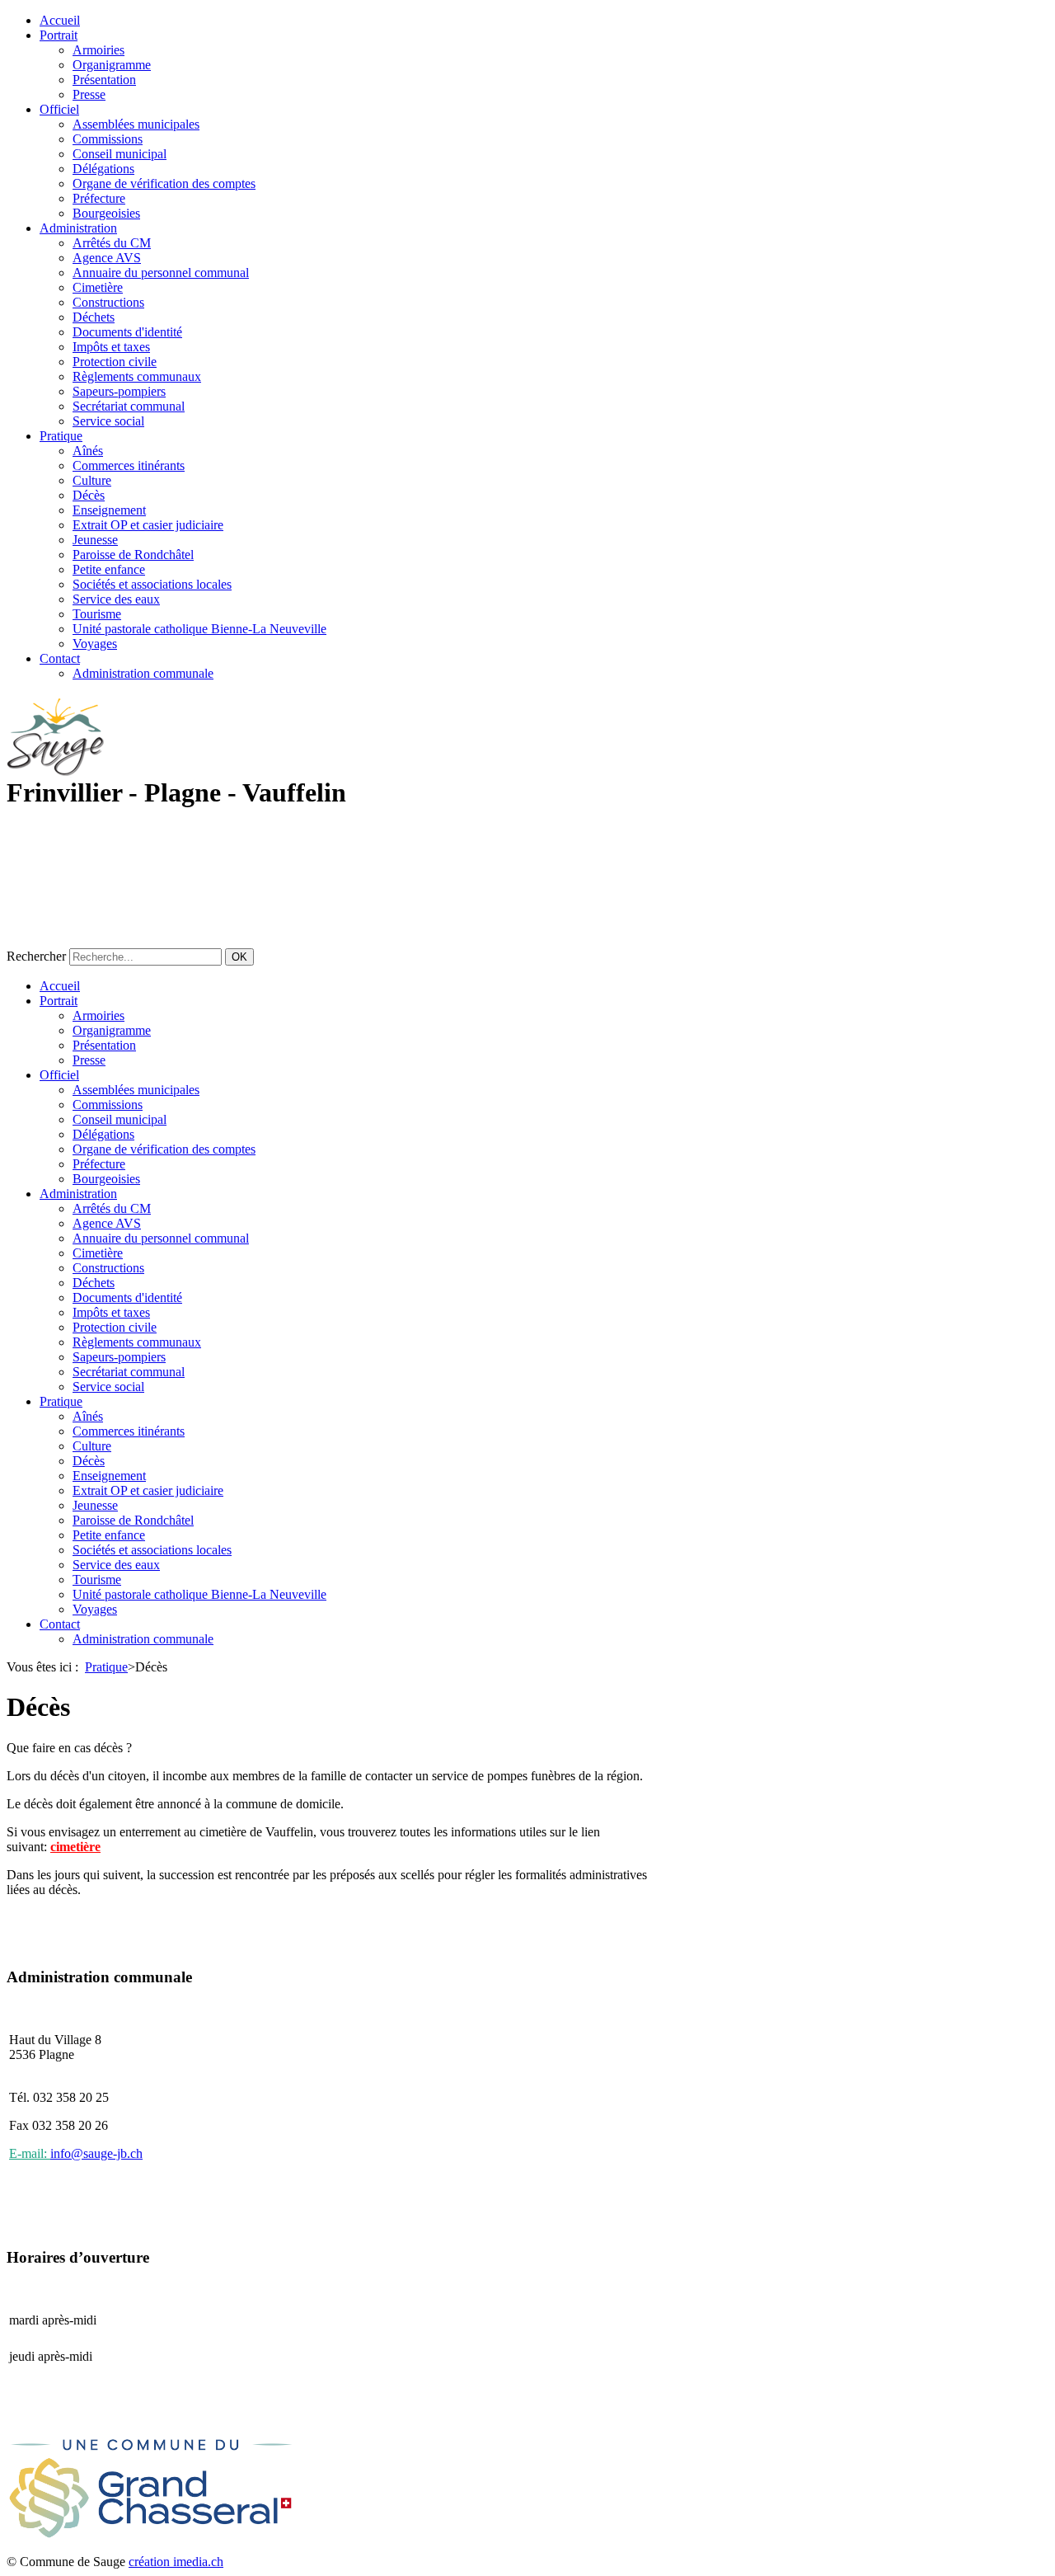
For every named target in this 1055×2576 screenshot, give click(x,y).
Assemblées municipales (136, 124)
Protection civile (115, 362)
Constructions (108, 302)
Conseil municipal (120, 154)
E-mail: (30, 2153)
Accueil (60, 20)
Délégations (103, 169)
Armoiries (98, 50)
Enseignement (109, 510)
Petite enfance (109, 569)
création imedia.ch (176, 2562)
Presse (89, 94)
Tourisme (97, 614)
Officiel (59, 109)
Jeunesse (95, 540)
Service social (108, 421)
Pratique (61, 436)
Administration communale (143, 673)
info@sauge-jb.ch (96, 2153)
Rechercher (36, 956)
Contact (60, 658)
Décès (89, 495)
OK (239, 957)
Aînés (88, 451)
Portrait (59, 35)
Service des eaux (116, 599)
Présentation (104, 80)
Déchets (94, 317)
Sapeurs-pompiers (119, 391)
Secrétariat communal (129, 406)
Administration (78, 228)
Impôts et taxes (111, 347)
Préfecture (99, 198)
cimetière (75, 1847)
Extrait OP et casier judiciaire (148, 525)
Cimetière (98, 287)
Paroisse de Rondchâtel (133, 555)
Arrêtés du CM (112, 243)
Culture (92, 480)
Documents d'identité (127, 332)
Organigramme (112, 65)
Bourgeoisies (106, 213)
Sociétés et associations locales (152, 584)
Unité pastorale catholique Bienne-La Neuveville (199, 629)
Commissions (108, 139)
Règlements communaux (137, 376)
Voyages (95, 644)
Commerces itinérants (129, 465)
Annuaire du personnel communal (161, 273)
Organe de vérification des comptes (164, 183)
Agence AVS (107, 258)
